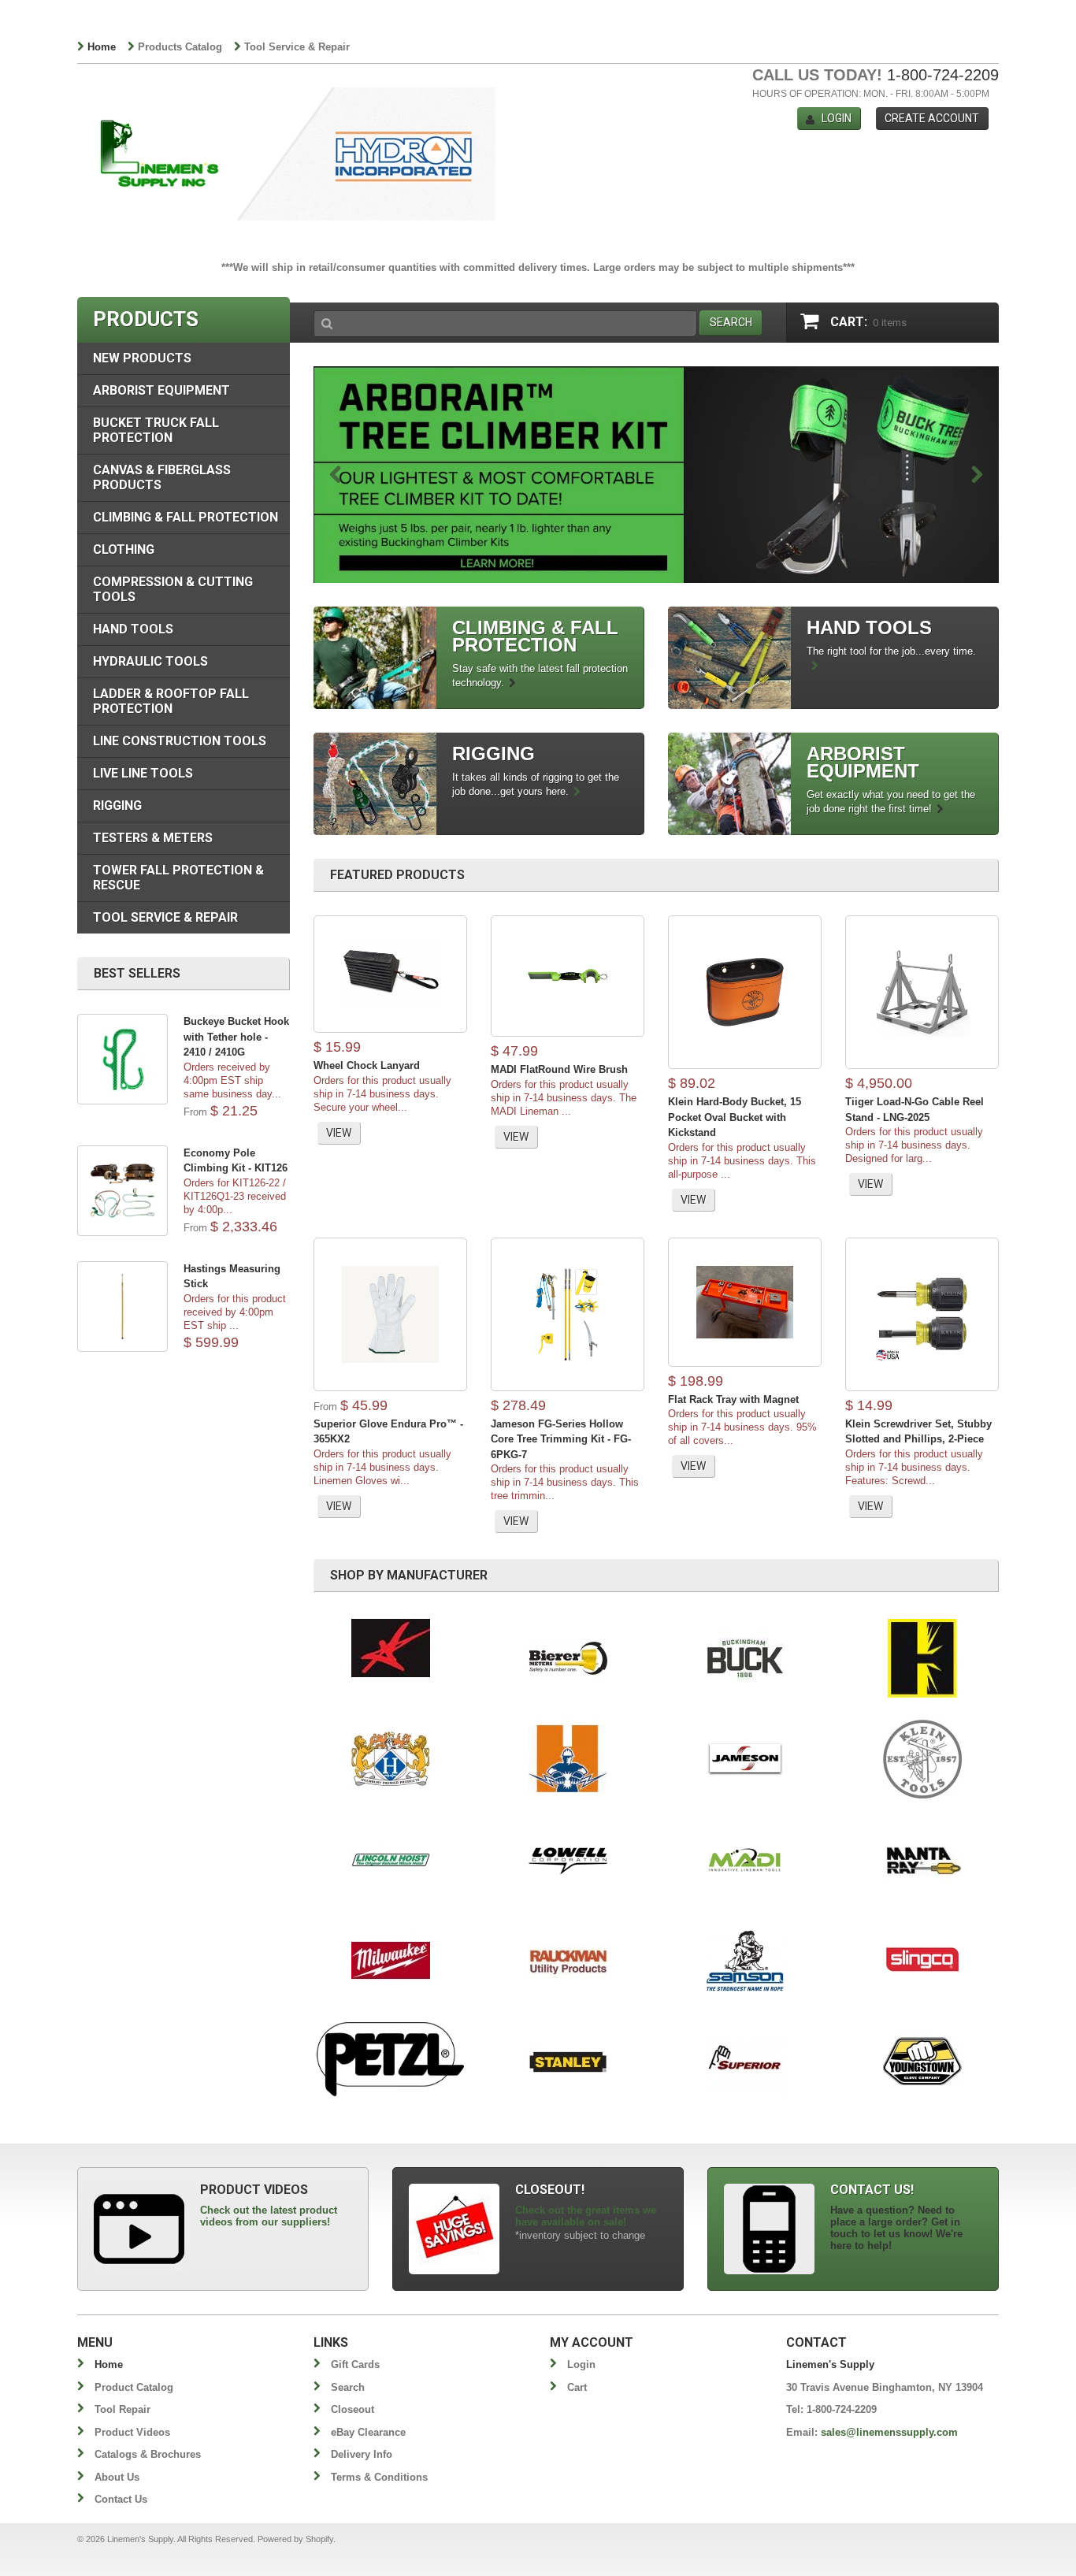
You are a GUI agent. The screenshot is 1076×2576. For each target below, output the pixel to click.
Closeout (352, 2409)
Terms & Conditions (379, 2477)
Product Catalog (134, 2387)
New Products (142, 358)
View (339, 1133)
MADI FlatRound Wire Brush (559, 1069)
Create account (932, 118)
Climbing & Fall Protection (186, 517)
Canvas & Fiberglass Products (162, 477)
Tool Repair (122, 2409)
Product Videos (132, 2432)
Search (348, 2387)
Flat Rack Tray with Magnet (733, 1399)
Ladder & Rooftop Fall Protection (171, 701)
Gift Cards (355, 2364)
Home (102, 47)
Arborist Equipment (161, 390)
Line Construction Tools (180, 741)
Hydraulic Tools (150, 661)
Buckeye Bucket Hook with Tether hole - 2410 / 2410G (236, 1037)
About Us (117, 2477)
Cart (577, 2387)
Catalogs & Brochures (148, 2454)
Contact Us (121, 2499)
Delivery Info (362, 2454)
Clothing (124, 549)
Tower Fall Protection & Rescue (178, 878)
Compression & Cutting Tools (173, 589)
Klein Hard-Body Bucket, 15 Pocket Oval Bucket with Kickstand (735, 1117)
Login (837, 118)
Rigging (117, 805)
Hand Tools (133, 629)
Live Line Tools (143, 773)
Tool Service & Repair (297, 47)
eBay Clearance (368, 2432)
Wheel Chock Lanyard (367, 1065)
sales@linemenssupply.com (889, 2432)
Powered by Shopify (295, 2539)
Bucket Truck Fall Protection (156, 430)
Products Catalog (180, 47)
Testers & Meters (153, 838)
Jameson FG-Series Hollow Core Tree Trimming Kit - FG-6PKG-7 (561, 1439)
